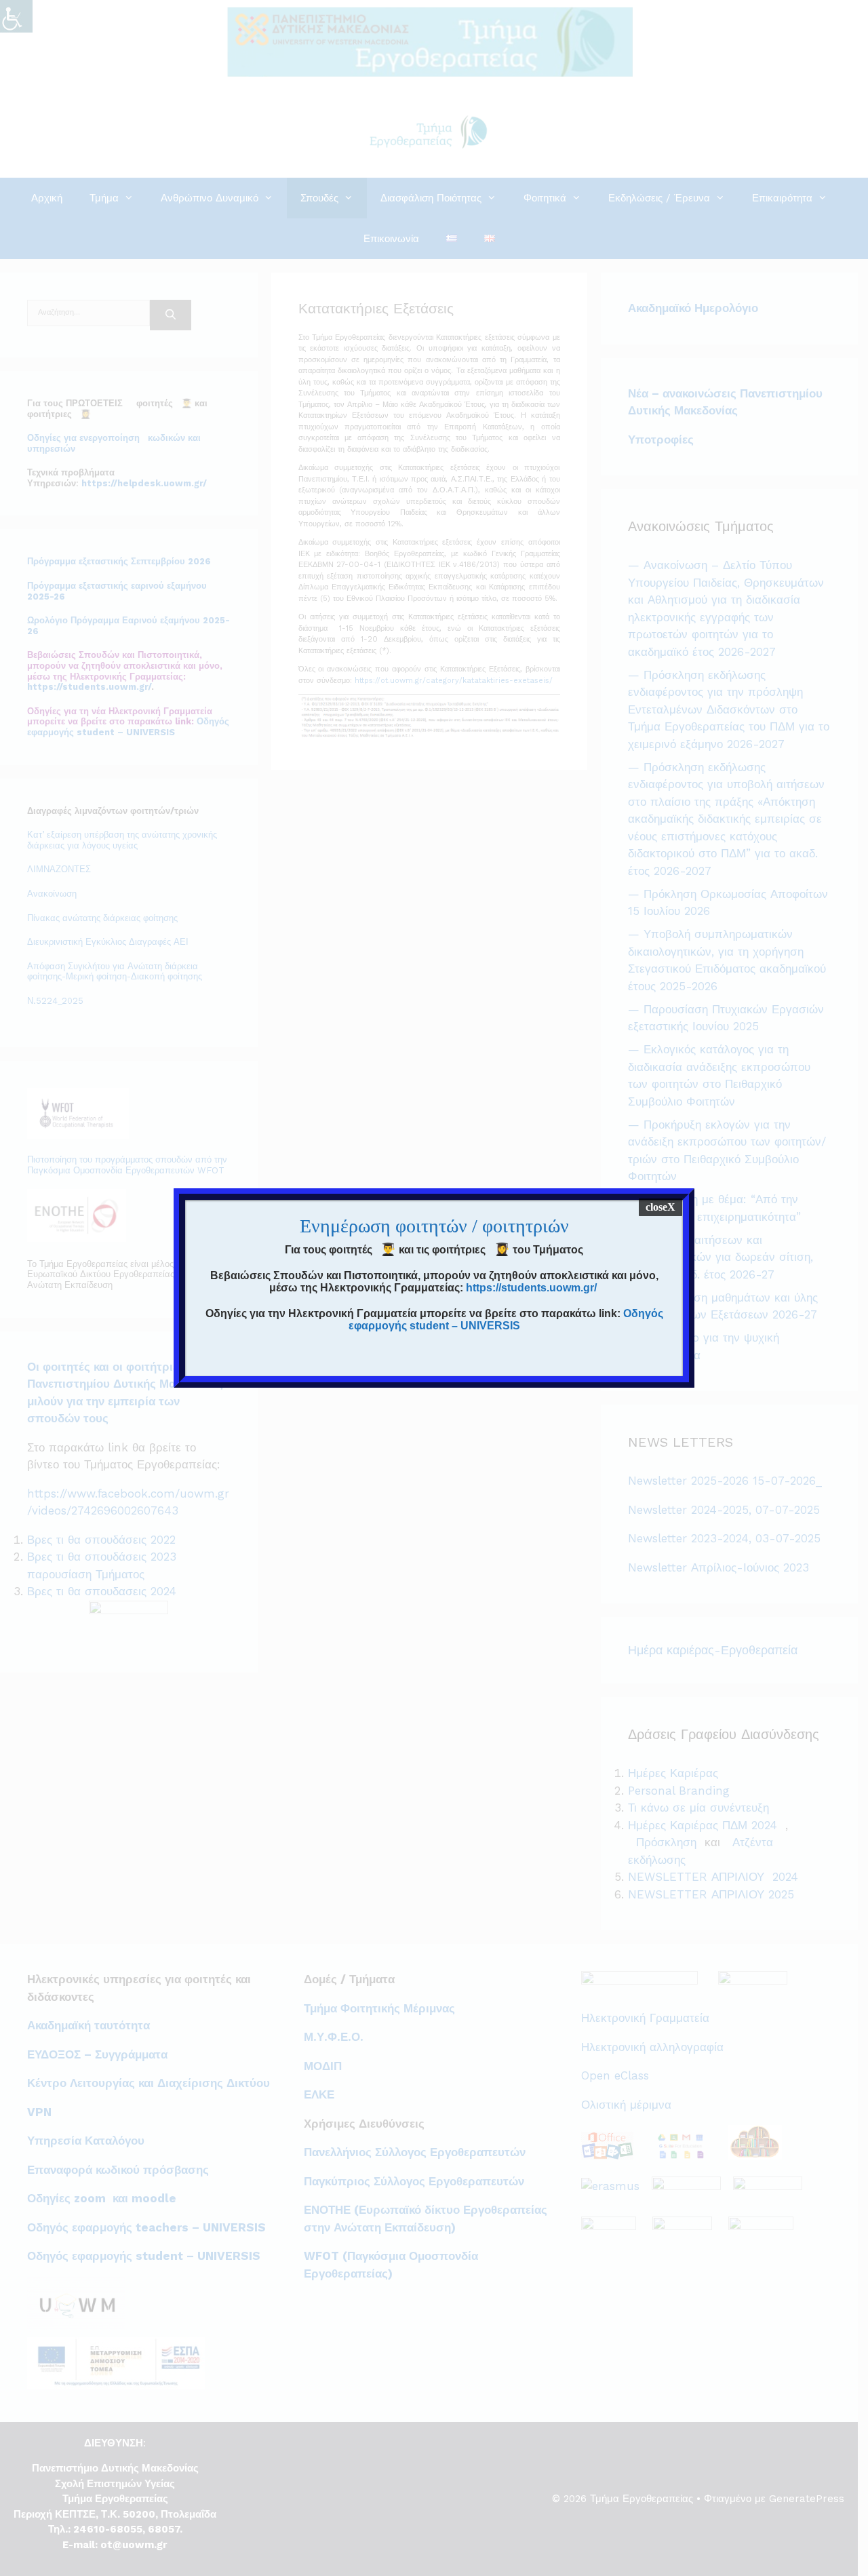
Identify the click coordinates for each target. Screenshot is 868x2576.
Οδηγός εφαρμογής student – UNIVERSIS (506, 1320)
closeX (660, 1207)
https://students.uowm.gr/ (531, 1288)
